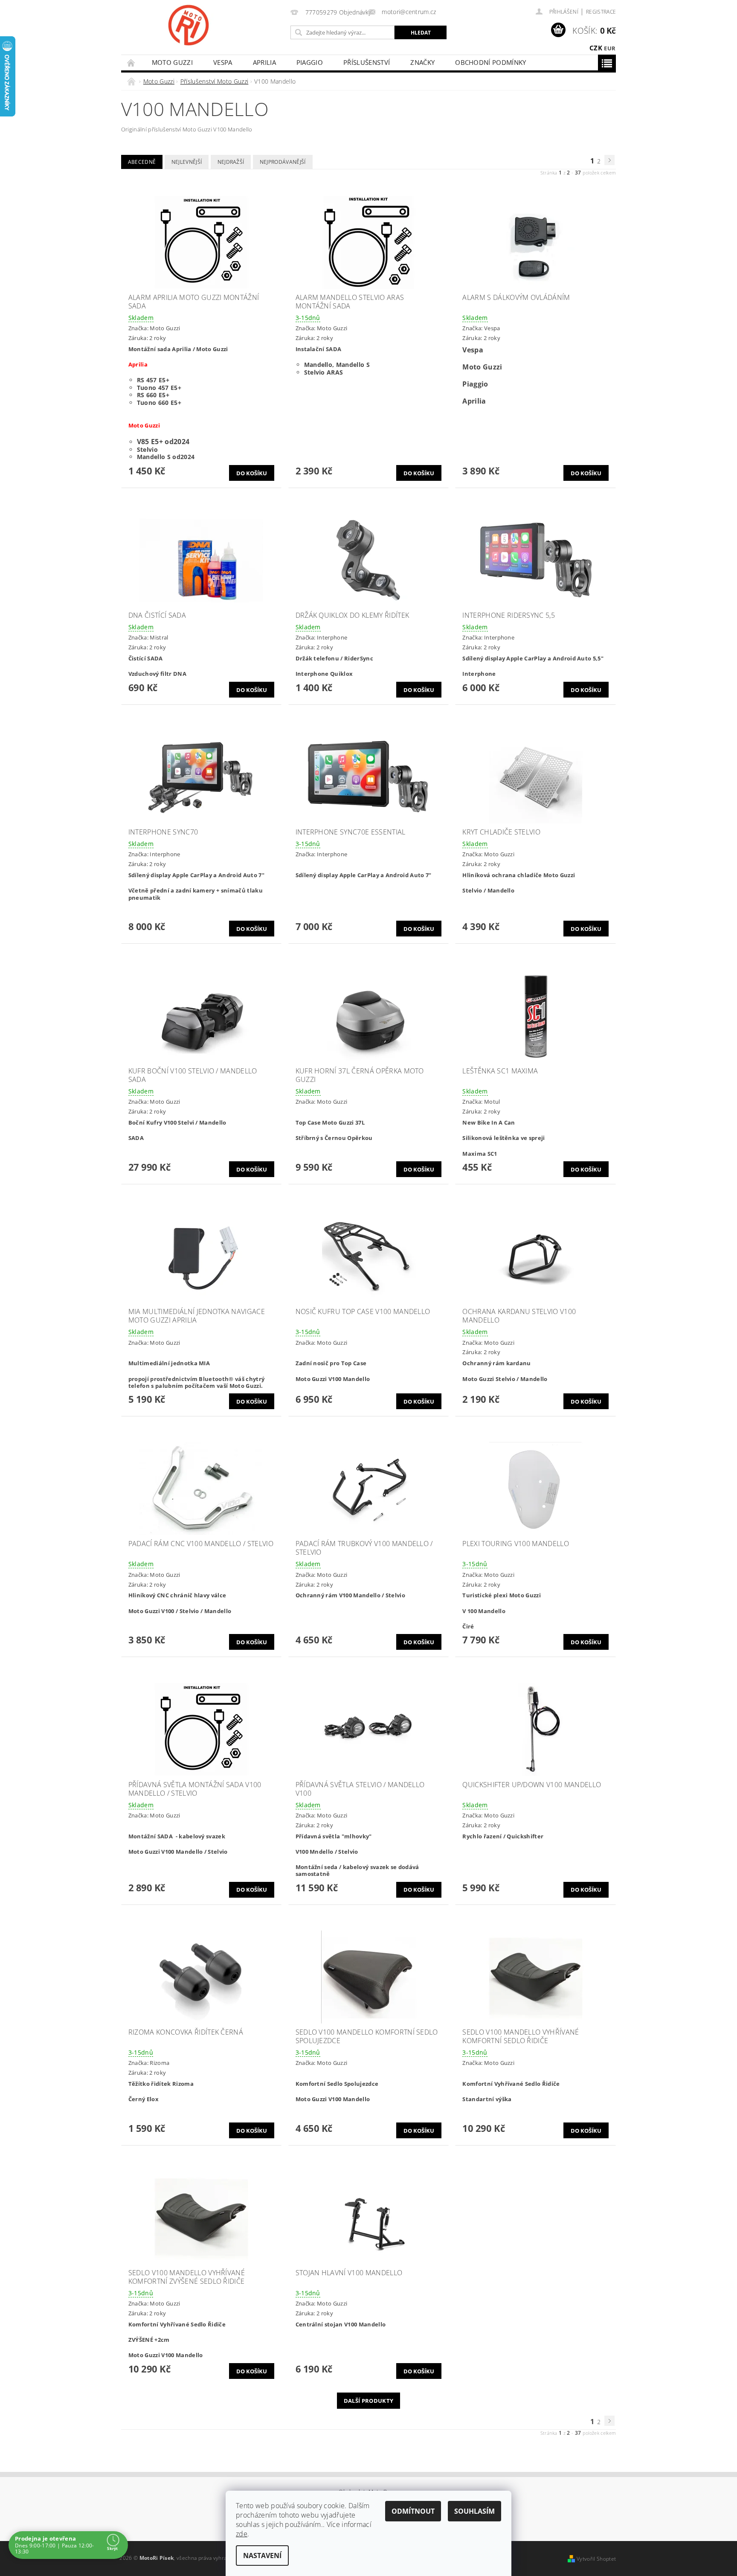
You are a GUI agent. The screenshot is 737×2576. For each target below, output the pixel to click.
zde (242, 2534)
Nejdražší (231, 162)
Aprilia (264, 62)
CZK (596, 48)
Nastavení (262, 2556)
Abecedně (142, 162)
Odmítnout (413, 2511)
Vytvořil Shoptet (596, 2559)
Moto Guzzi (172, 62)
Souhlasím (474, 2511)
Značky (422, 62)
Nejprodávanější (283, 162)
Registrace (601, 12)
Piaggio (310, 62)
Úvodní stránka (131, 63)
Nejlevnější (187, 162)
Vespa (223, 62)
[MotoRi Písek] (189, 25)
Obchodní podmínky (490, 62)
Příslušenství (367, 62)
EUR (610, 48)
